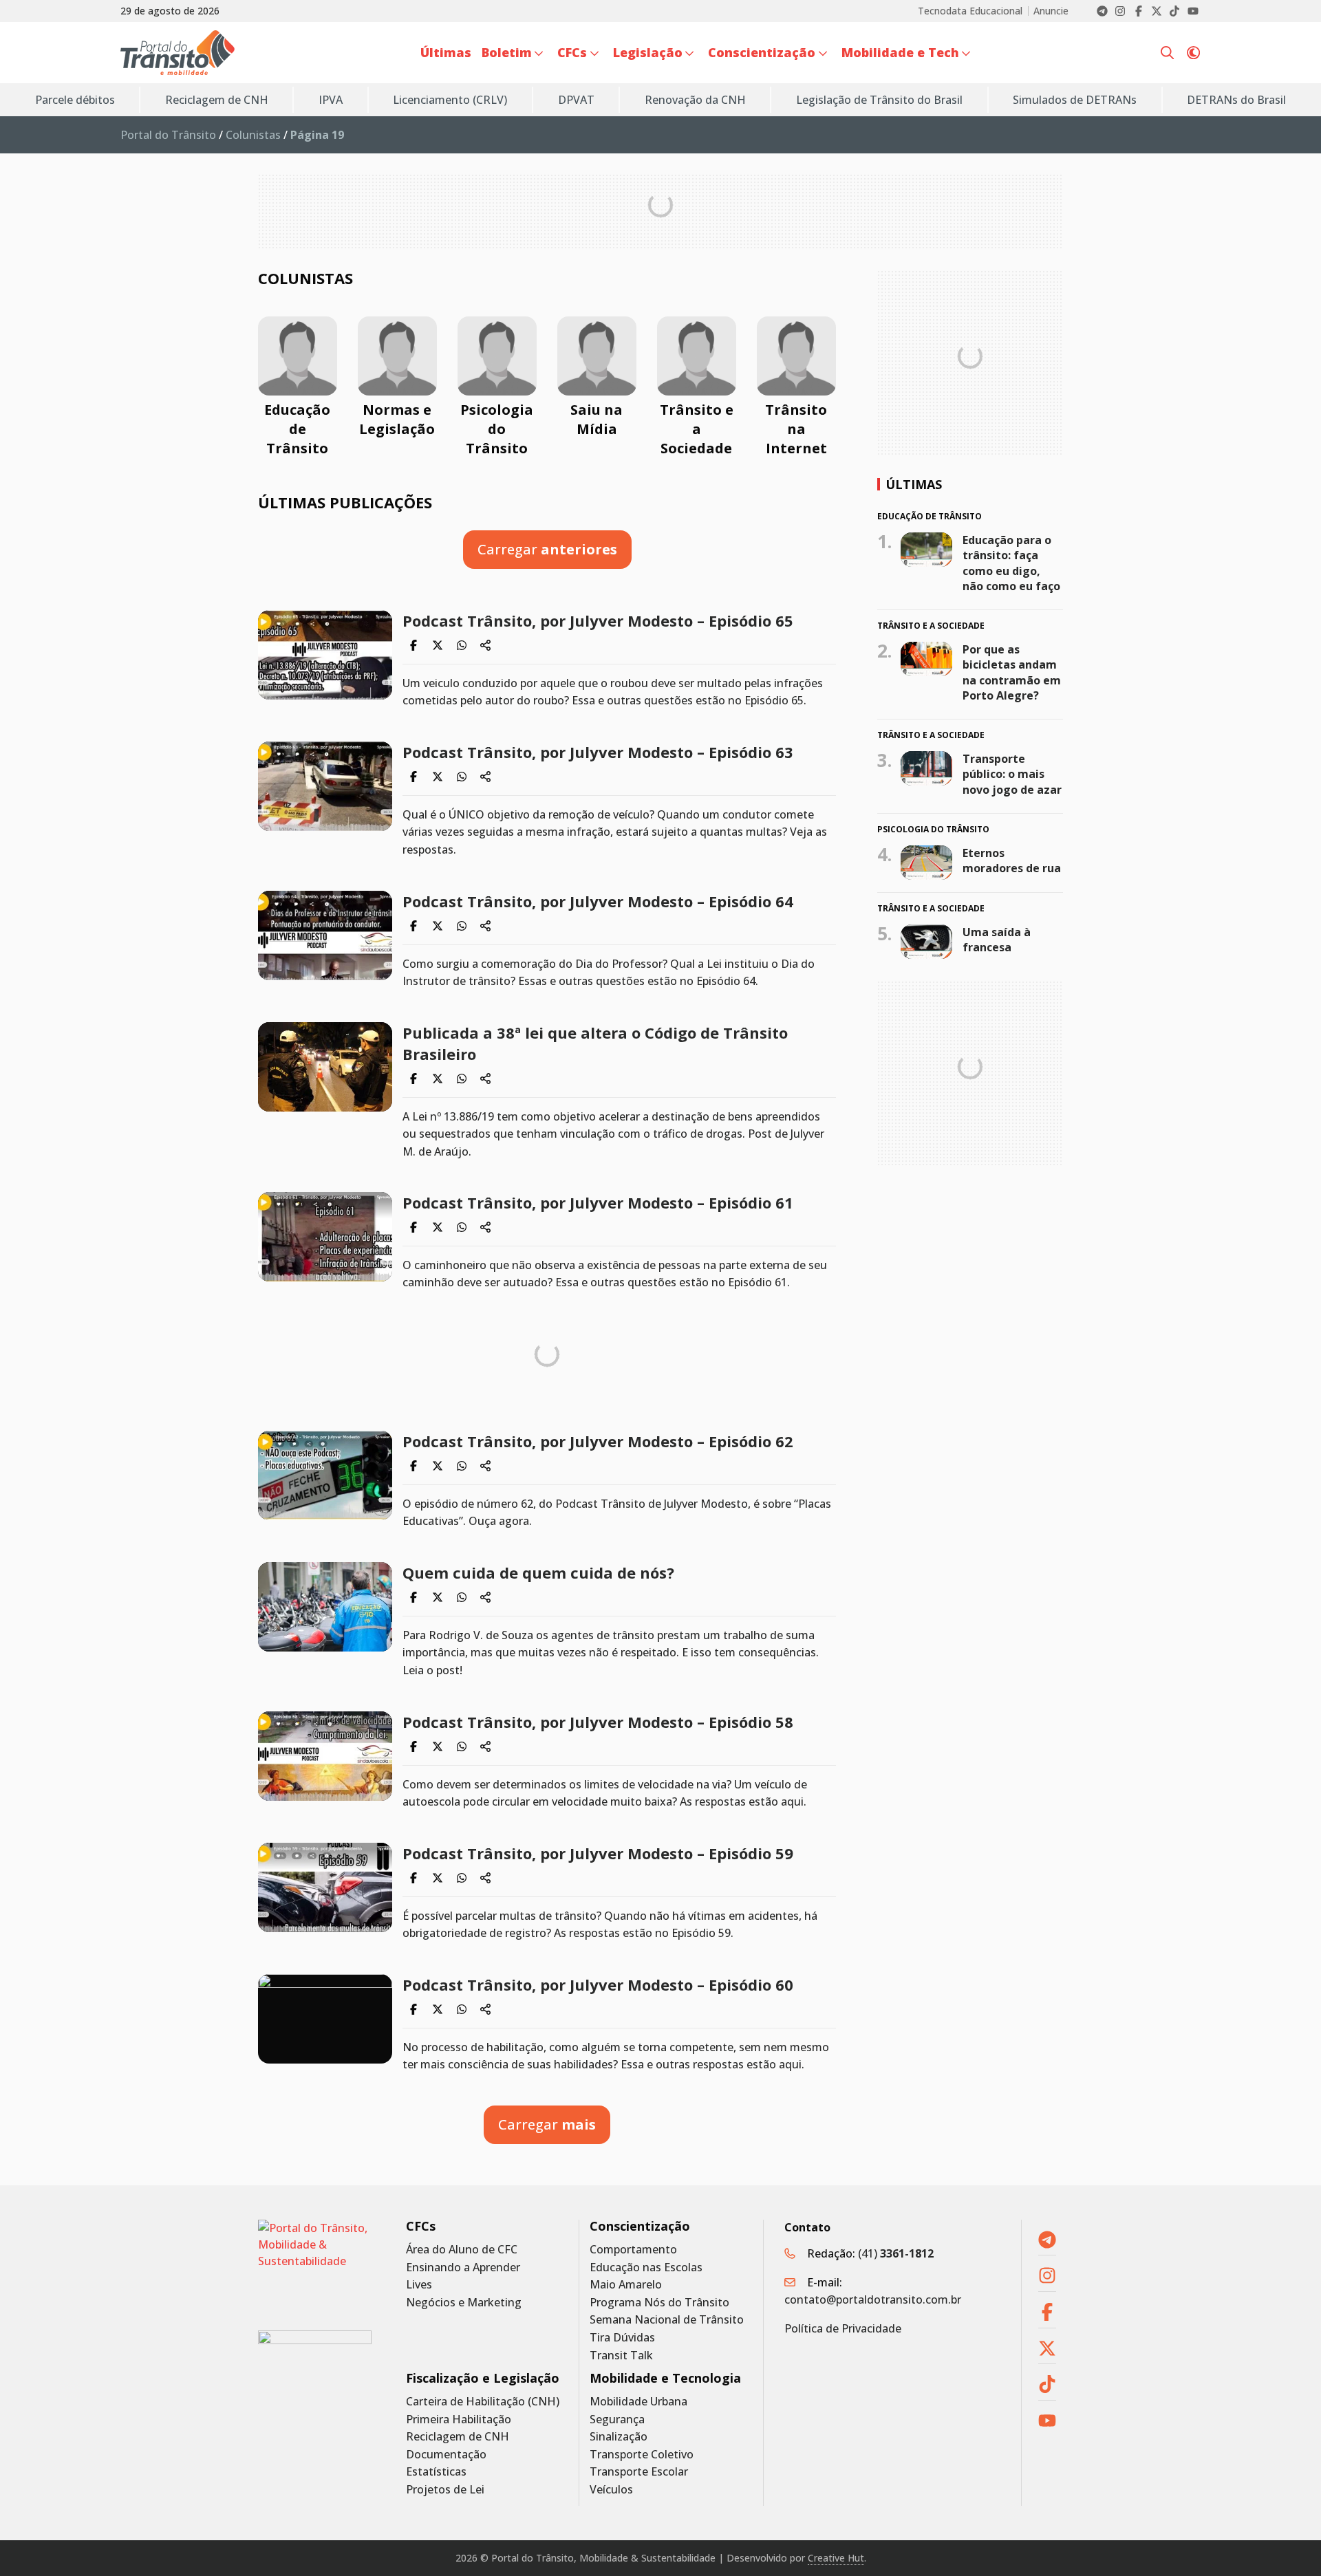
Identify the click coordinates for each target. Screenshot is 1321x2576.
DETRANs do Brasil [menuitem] (1236, 100)
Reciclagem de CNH (458, 2437)
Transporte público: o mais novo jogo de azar (1012, 774)
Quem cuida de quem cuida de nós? (538, 1572)
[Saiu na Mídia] (597, 356)
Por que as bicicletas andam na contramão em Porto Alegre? (1012, 672)
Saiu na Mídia (597, 419)
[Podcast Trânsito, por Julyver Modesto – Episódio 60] (325, 2019)
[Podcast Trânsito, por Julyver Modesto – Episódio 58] (325, 1756)
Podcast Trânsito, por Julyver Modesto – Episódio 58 (598, 1722)
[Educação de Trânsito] (298, 356)
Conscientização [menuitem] (762, 52)
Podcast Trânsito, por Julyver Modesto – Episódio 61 (598, 1202)
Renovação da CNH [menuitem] (695, 100)
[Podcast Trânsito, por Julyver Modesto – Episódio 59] (325, 1887)
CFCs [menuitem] (572, 52)
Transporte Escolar (639, 2472)
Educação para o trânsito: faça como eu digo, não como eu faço (1011, 562)
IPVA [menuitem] (331, 100)
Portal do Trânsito (168, 135)
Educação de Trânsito (297, 429)
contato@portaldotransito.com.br (873, 2299)
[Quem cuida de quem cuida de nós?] (325, 1607)
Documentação (446, 2455)
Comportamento (633, 2250)
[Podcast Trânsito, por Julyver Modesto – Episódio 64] (325, 935)
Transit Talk (621, 2356)
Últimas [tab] (914, 484)
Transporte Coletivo (642, 2455)
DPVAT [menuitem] (576, 100)
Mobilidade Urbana (638, 2402)
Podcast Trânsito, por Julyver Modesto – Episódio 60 (598, 1984)
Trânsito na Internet (796, 429)
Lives (419, 2285)
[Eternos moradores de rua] (926, 863)
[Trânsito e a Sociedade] (697, 356)
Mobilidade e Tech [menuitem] (900, 52)
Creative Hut (836, 2558)
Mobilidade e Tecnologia (665, 2378)
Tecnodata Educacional (970, 11)
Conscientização (640, 2226)
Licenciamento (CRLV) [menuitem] (450, 100)
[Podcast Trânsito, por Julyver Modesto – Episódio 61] (325, 1237)
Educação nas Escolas (646, 2267)
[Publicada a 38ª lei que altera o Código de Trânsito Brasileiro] (325, 1067)
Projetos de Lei (445, 2490)
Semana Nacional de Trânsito (667, 2320)
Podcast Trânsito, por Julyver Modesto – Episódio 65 (598, 620)
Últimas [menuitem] (446, 52)
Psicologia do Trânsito (497, 429)
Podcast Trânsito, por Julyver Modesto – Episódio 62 (598, 1441)
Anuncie (1051, 11)
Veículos (611, 2490)
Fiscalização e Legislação (483, 2378)
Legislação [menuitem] (648, 52)
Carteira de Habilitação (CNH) (483, 2402)
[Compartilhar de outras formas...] (486, 645)
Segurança (617, 2420)
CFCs (421, 2226)
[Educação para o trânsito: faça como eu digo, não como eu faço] (926, 549)
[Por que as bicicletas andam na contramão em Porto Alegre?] (926, 659)
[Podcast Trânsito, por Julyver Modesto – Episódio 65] (325, 655)
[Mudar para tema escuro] (1193, 53)
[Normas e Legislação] (397, 356)
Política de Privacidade (843, 2328)
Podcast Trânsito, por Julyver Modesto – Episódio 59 (598, 1853)
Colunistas (253, 135)
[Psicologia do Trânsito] (497, 356)
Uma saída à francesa (997, 940)
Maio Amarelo (626, 2285)
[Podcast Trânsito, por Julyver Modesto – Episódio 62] (325, 1475)
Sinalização (619, 2437)
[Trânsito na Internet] (796, 356)
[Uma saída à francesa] (926, 942)
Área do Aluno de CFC (462, 2250)
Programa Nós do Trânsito (659, 2303)
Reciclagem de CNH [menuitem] (217, 100)
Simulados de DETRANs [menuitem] (1075, 100)
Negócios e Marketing (464, 2303)
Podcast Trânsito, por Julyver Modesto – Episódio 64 (598, 901)
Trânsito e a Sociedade (697, 429)
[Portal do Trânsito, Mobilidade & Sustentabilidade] (315, 2265)
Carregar (547, 549)
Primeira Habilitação (459, 2420)
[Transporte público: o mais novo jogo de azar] (926, 768)
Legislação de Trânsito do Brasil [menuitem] (879, 100)
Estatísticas (436, 2472)
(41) (896, 2253)
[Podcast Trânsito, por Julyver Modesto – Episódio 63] (325, 786)
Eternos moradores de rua (1012, 861)
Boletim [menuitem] (507, 52)
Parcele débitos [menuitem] (75, 100)
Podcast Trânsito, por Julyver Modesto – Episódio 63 (598, 752)
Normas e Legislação (397, 419)
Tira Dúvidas (622, 2338)
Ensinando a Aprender (463, 2267)
